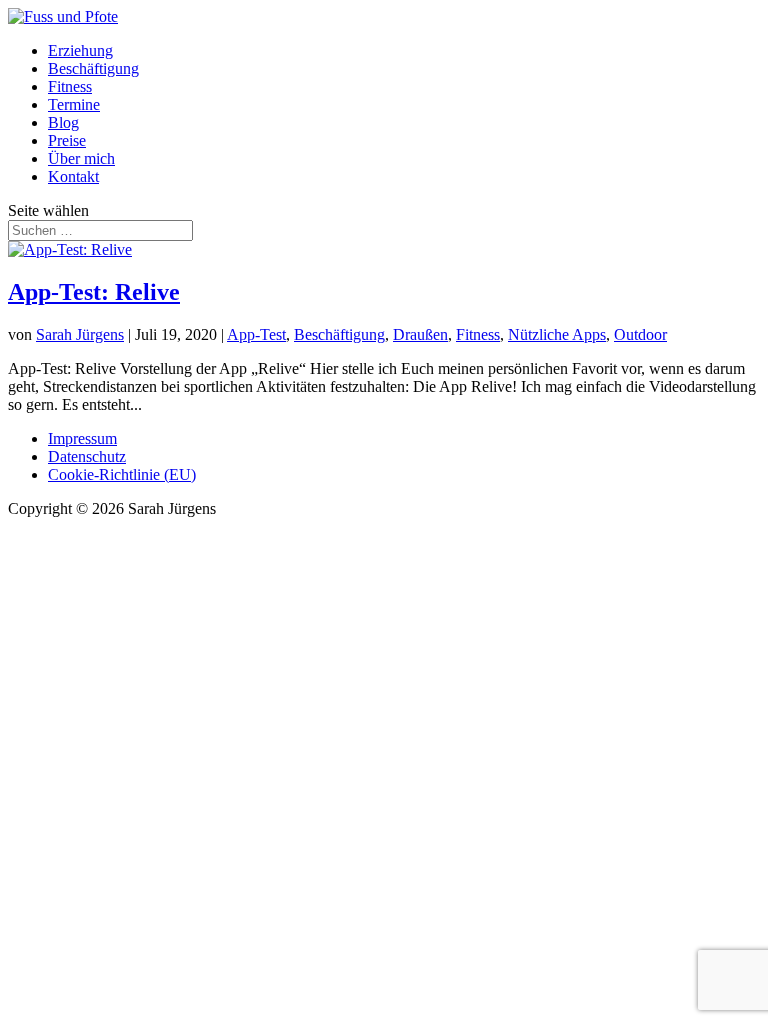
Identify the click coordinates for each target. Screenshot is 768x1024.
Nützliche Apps (557, 334)
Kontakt (73, 176)
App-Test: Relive (94, 292)
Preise (67, 140)
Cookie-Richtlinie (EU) (122, 474)
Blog (63, 122)
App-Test (256, 334)
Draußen (420, 334)
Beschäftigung (93, 68)
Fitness (70, 86)
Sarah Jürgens (80, 334)
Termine (74, 104)
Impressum (82, 438)
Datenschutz (87, 456)
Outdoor (640, 334)
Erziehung (80, 50)
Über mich (81, 158)
